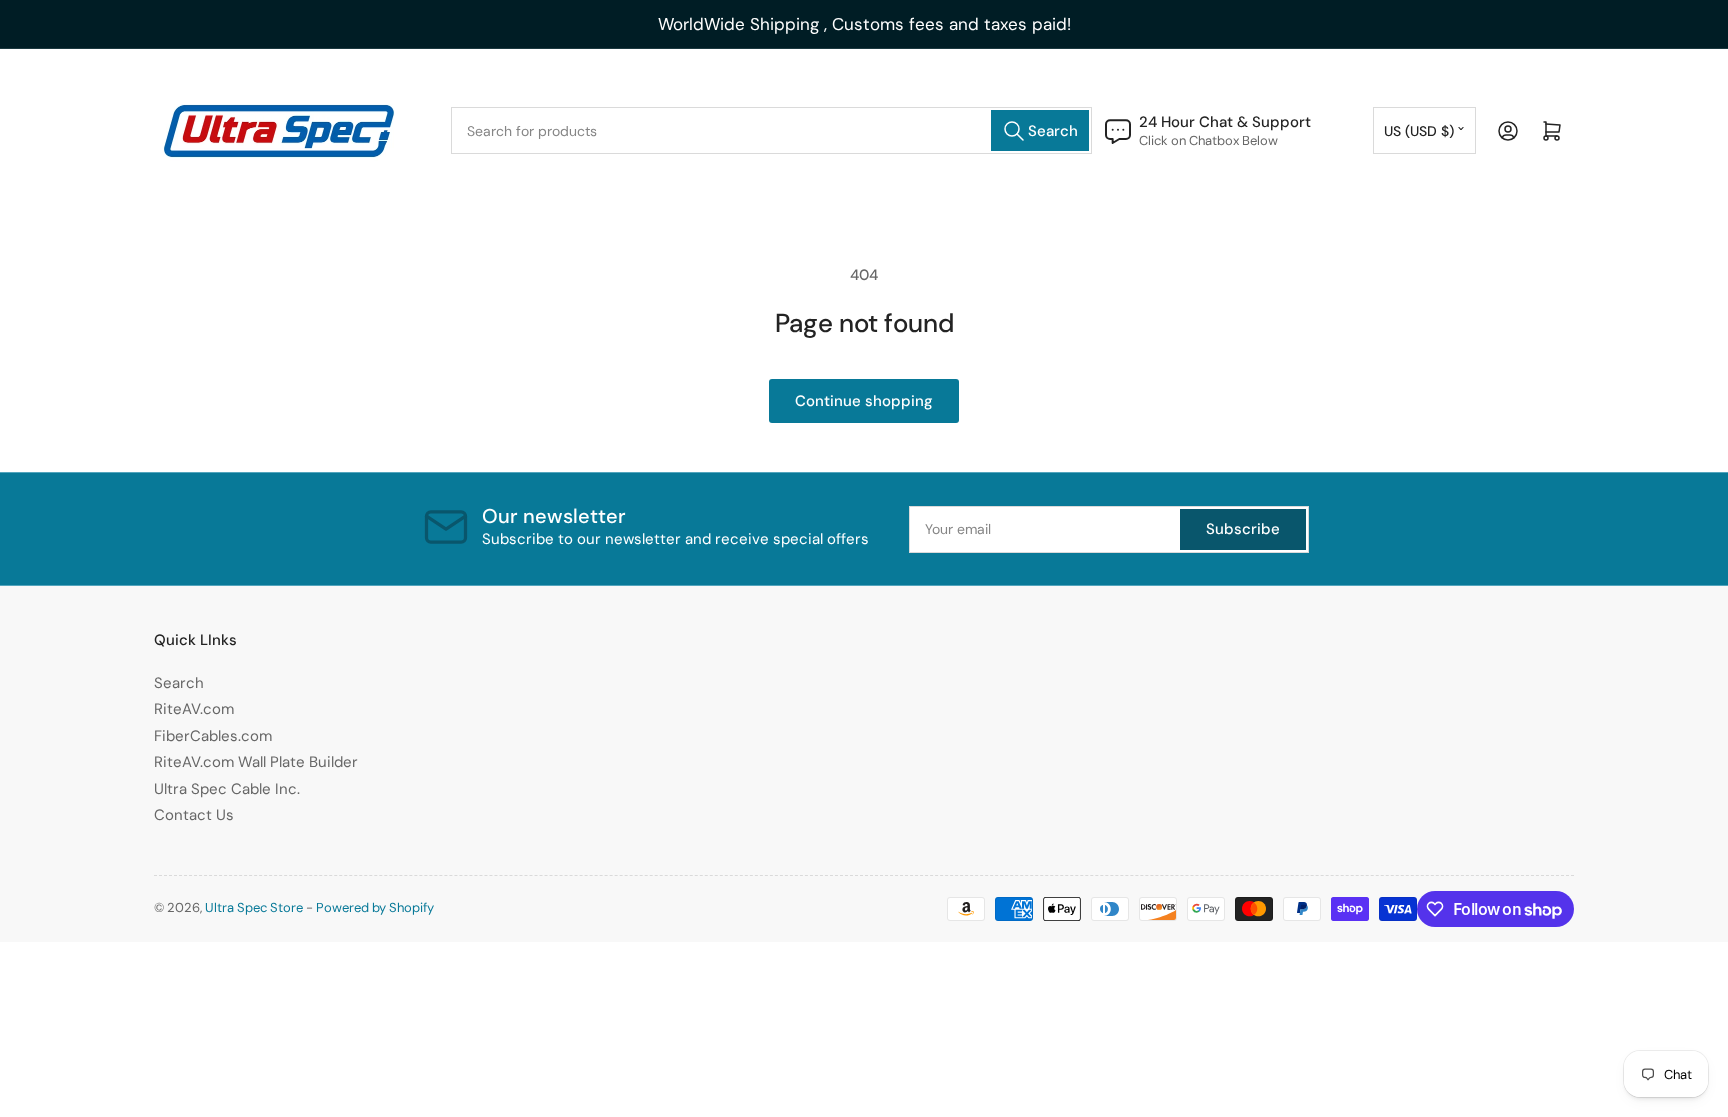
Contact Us (194, 815)
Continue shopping (864, 401)
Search (179, 683)
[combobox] (771, 130)
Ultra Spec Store (254, 907)
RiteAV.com (194, 709)
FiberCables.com (213, 736)
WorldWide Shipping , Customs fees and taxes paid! (864, 24)
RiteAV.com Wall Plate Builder (256, 762)
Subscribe (1243, 529)
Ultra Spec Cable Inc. (227, 789)
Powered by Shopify (375, 907)
